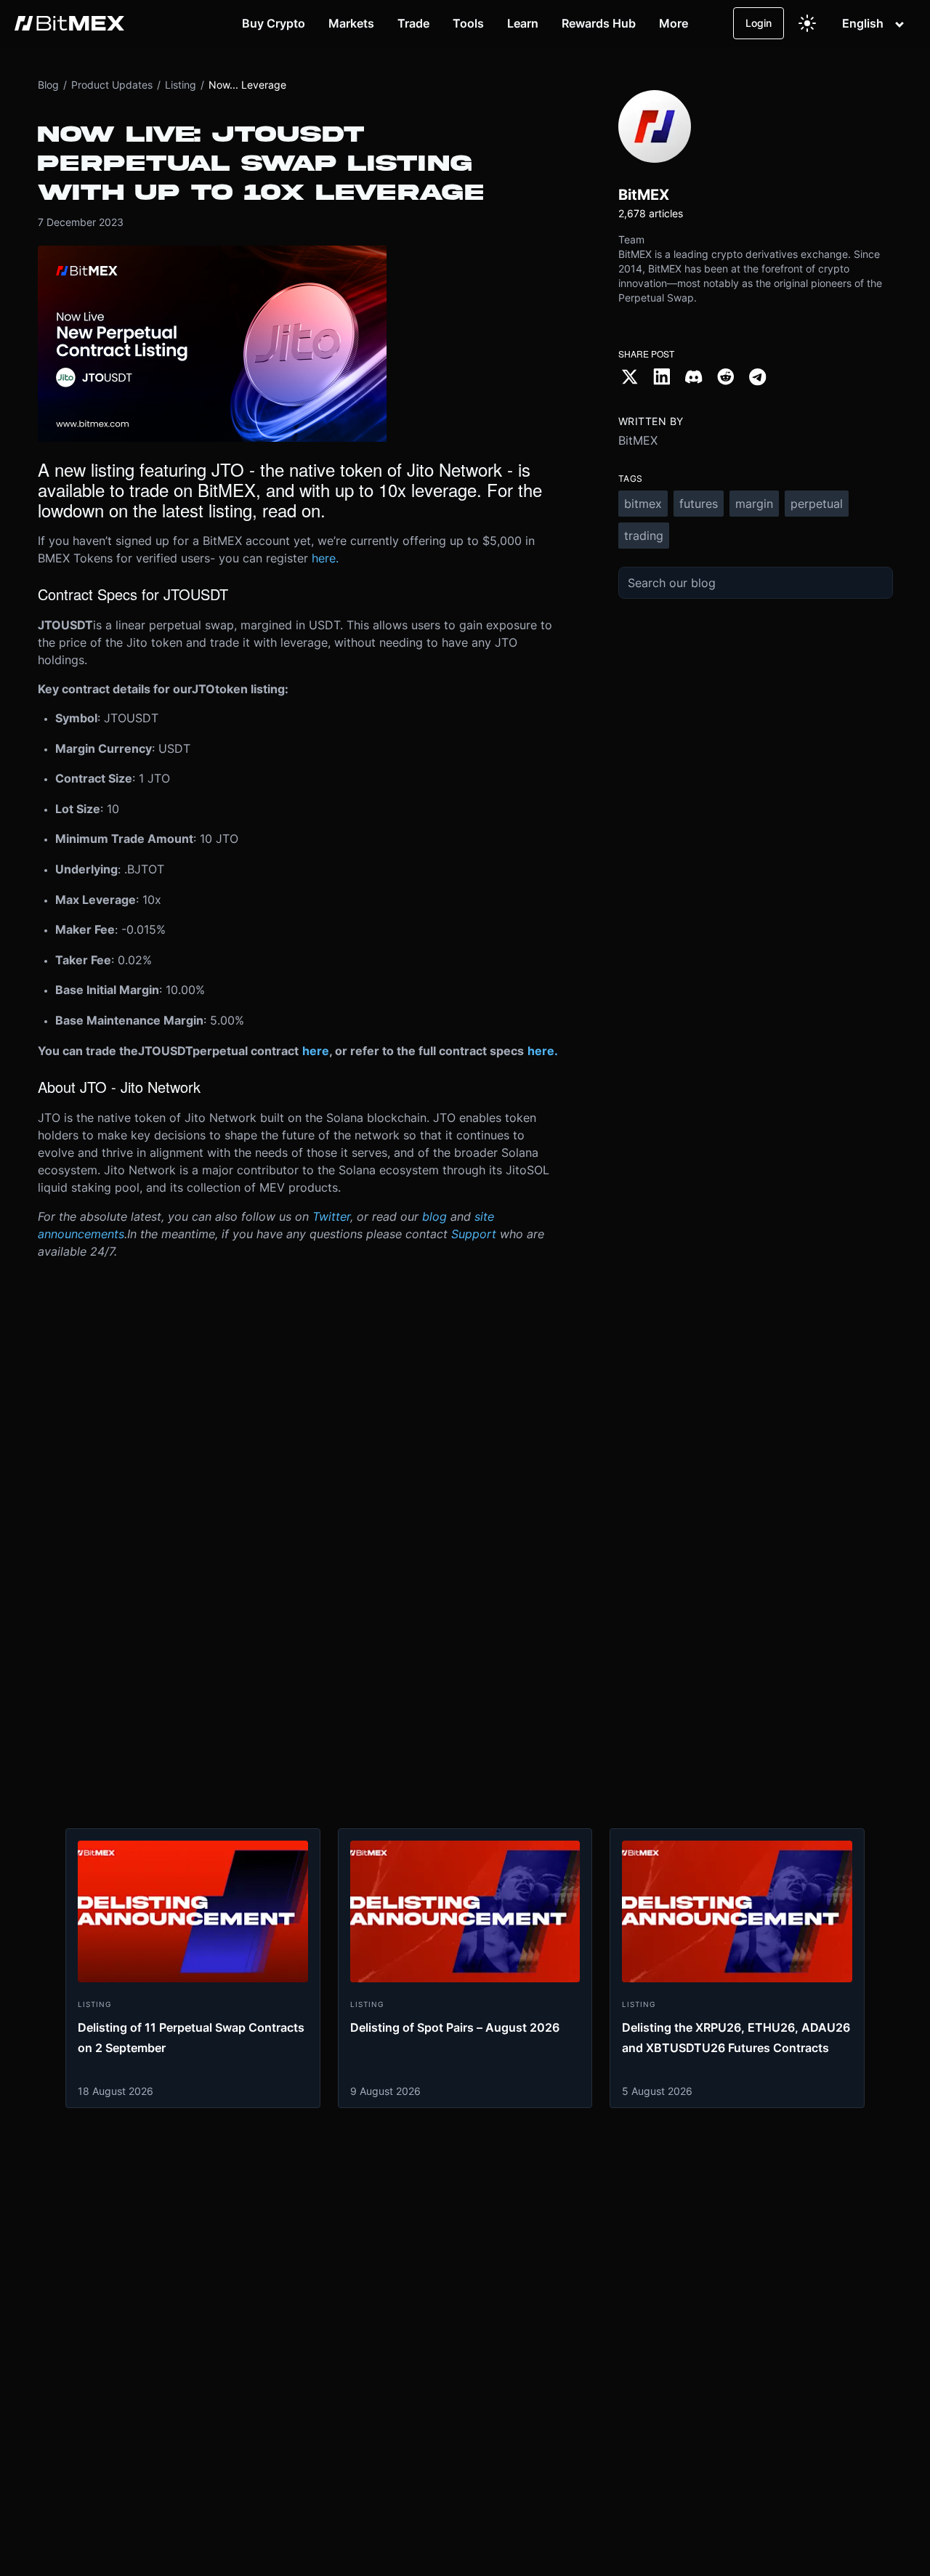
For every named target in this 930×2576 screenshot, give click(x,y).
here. (325, 558)
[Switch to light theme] (807, 23)
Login (759, 23)
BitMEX (638, 440)
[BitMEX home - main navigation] (69, 23)
